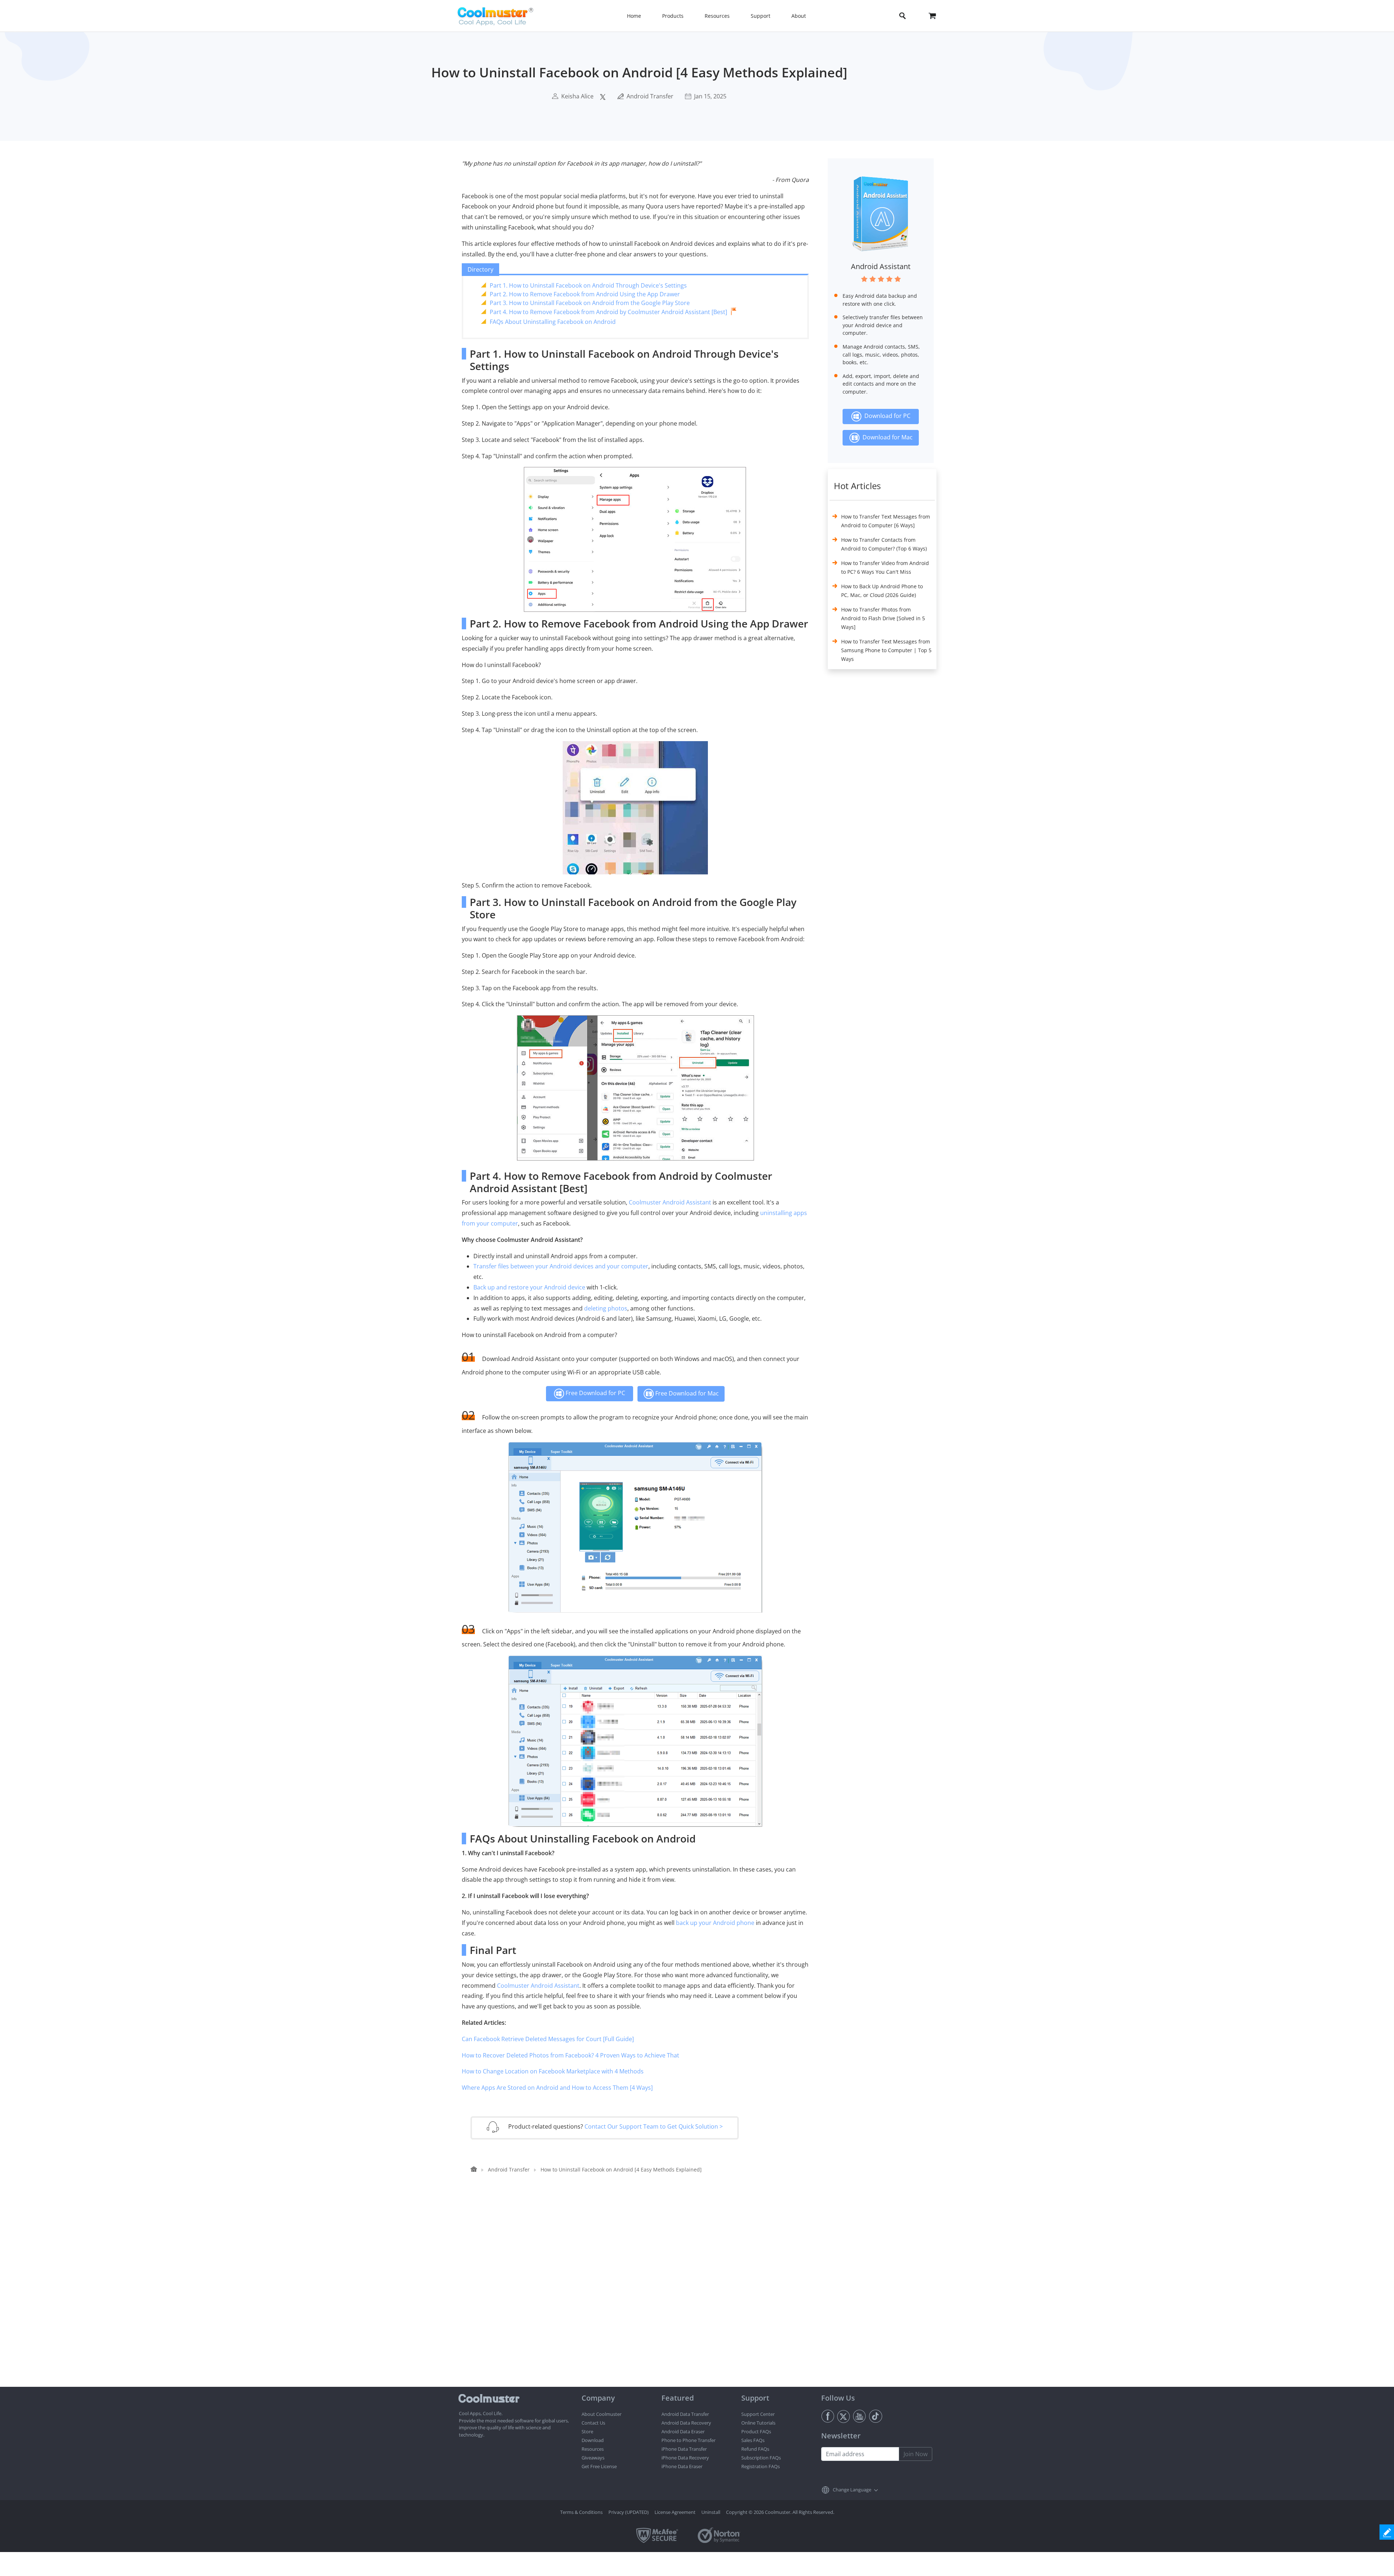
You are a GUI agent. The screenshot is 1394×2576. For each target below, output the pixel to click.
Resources (593, 2449)
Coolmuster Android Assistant (670, 1202)
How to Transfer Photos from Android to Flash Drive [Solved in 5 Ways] (883, 618)
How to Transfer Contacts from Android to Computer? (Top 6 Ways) (884, 544)
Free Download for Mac (686, 1393)
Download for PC (886, 416)
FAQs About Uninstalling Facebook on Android (553, 322)
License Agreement (675, 2512)
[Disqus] (639, 2294)
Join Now (916, 2454)
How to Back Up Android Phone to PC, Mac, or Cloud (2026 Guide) (882, 591)
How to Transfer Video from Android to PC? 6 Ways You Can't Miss (885, 567)
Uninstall (711, 2512)
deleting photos (606, 1308)
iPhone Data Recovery (685, 2458)
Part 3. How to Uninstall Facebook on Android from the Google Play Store (590, 303)
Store (587, 2431)
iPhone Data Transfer (684, 2449)
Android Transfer (650, 96)
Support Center (758, 2414)
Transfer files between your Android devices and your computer (561, 1266)
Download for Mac (886, 437)
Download (593, 2440)
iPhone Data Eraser (682, 2466)
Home (634, 16)
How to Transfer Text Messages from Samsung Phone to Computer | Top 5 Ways (886, 650)
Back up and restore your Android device (529, 1287)
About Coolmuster (602, 2414)
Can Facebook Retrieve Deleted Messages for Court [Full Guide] (548, 2039)
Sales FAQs (753, 2440)
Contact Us (593, 2423)
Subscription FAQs (761, 2458)
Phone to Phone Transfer (688, 2440)
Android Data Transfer (685, 2414)
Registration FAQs (761, 2466)
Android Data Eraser (683, 2431)
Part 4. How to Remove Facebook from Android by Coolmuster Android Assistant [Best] (608, 312)
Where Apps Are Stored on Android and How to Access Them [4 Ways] (557, 2088)
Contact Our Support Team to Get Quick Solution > (654, 2126)
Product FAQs (756, 2431)
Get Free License (599, 2466)
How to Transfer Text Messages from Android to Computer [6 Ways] (886, 521)
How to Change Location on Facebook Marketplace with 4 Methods (553, 2071)
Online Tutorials (758, 2423)
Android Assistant (881, 266)
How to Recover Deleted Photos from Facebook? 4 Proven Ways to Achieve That (570, 2055)
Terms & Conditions (581, 2512)
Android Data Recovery (686, 2423)
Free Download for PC (595, 1393)
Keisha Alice (577, 96)
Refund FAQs (755, 2449)
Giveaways (593, 2458)
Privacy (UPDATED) (629, 2512)
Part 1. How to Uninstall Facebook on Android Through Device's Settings (588, 285)
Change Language (852, 2490)
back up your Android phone (715, 1923)
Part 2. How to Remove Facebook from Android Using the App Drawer (585, 294)
